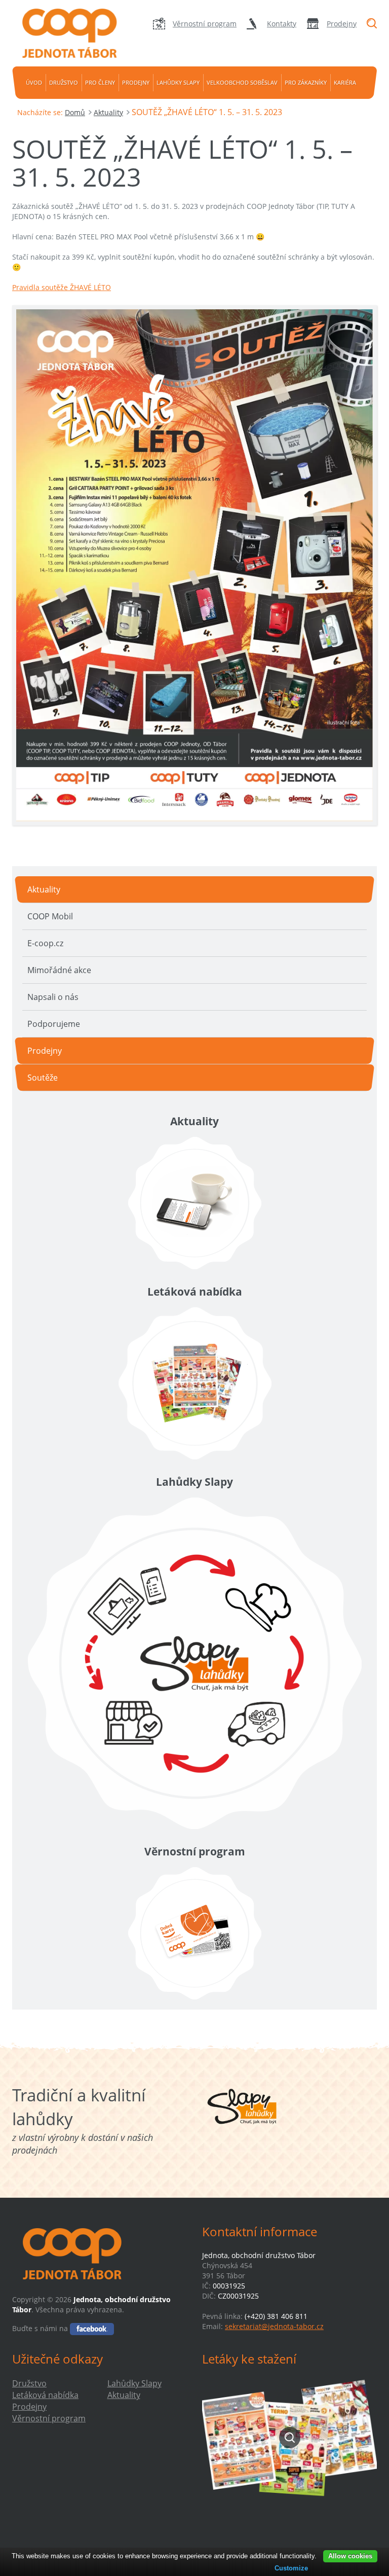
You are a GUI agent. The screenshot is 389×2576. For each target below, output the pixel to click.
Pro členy (100, 82)
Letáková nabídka (45, 2395)
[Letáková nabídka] (194, 1383)
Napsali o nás (53, 997)
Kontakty (282, 24)
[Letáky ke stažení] (289, 2437)
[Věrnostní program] (194, 1933)
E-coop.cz (45, 943)
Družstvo (64, 82)
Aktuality (108, 112)
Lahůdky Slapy (178, 82)
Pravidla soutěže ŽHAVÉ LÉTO (62, 287)
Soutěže (43, 1078)
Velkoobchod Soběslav (242, 82)
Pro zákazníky (306, 82)
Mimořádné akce (59, 970)
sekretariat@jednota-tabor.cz (274, 2326)
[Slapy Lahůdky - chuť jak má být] (242, 2106)
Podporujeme (54, 1024)
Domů (75, 112)
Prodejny (342, 24)
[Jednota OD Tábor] (68, 33)
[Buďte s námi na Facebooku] (92, 2328)
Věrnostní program (205, 24)
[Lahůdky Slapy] (194, 1663)
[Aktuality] (194, 1203)
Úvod (34, 82)
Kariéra (345, 82)
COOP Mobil (50, 916)
